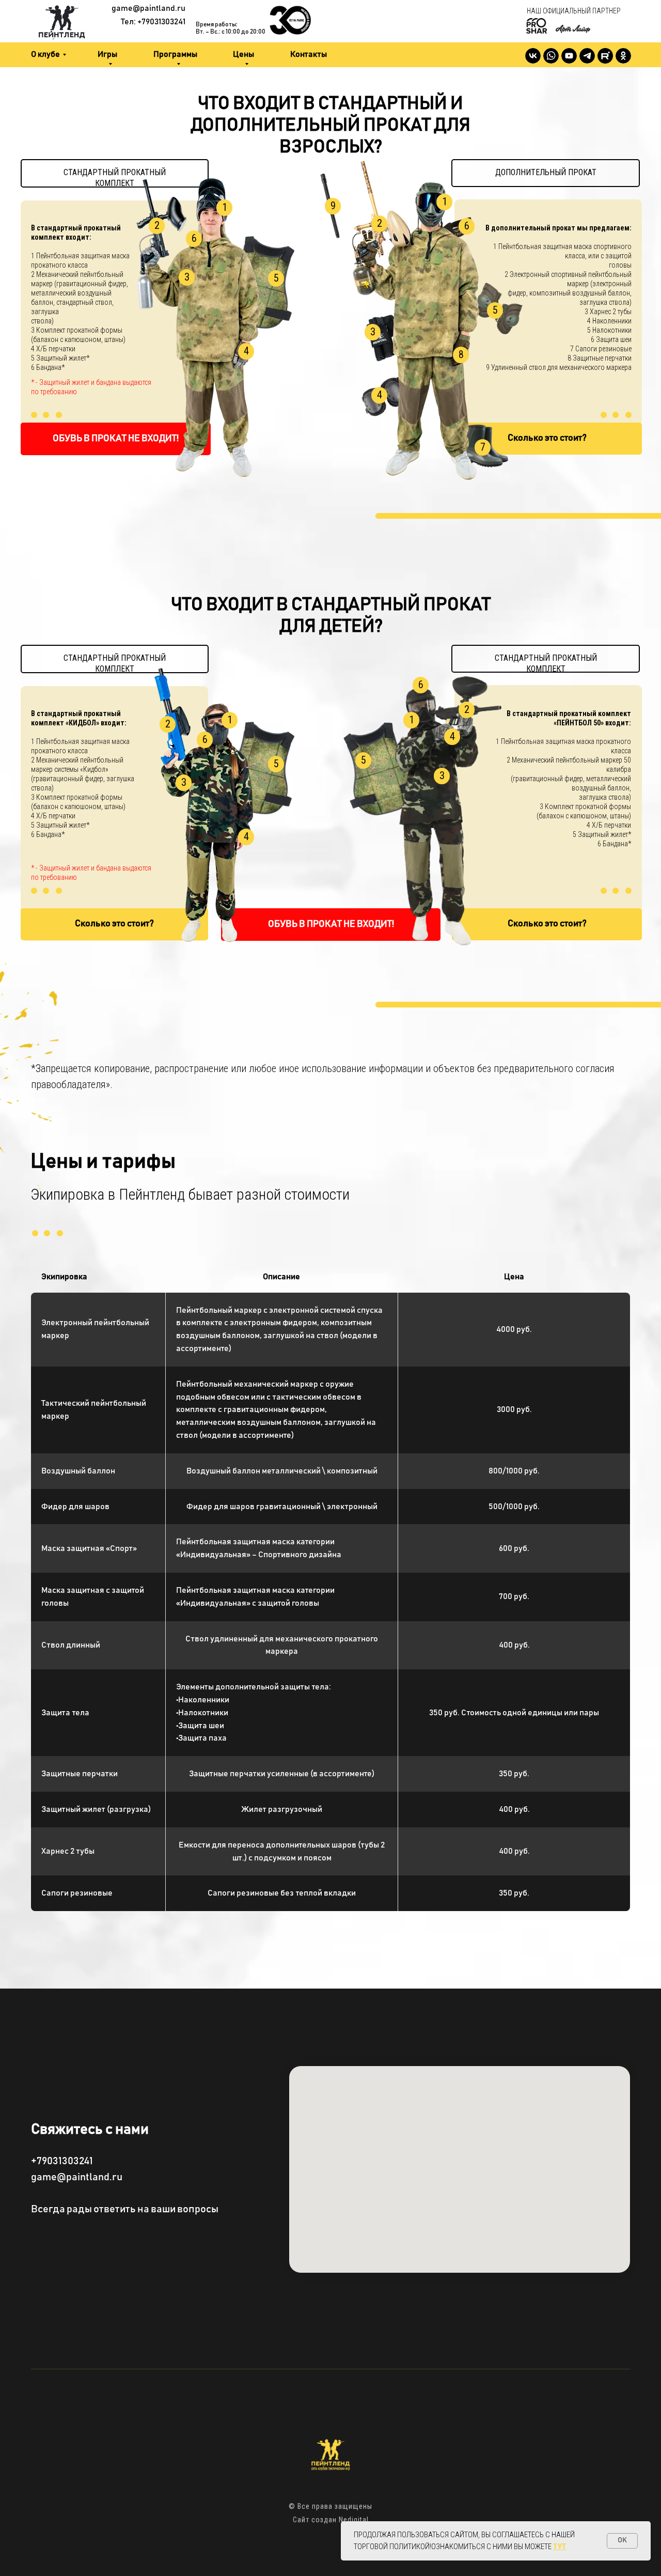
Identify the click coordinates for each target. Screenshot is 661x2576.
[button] (547, 439)
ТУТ (560, 2547)
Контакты (309, 54)
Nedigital (354, 2520)
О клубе (45, 54)
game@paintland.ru (148, 8)
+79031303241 (62, 2161)
